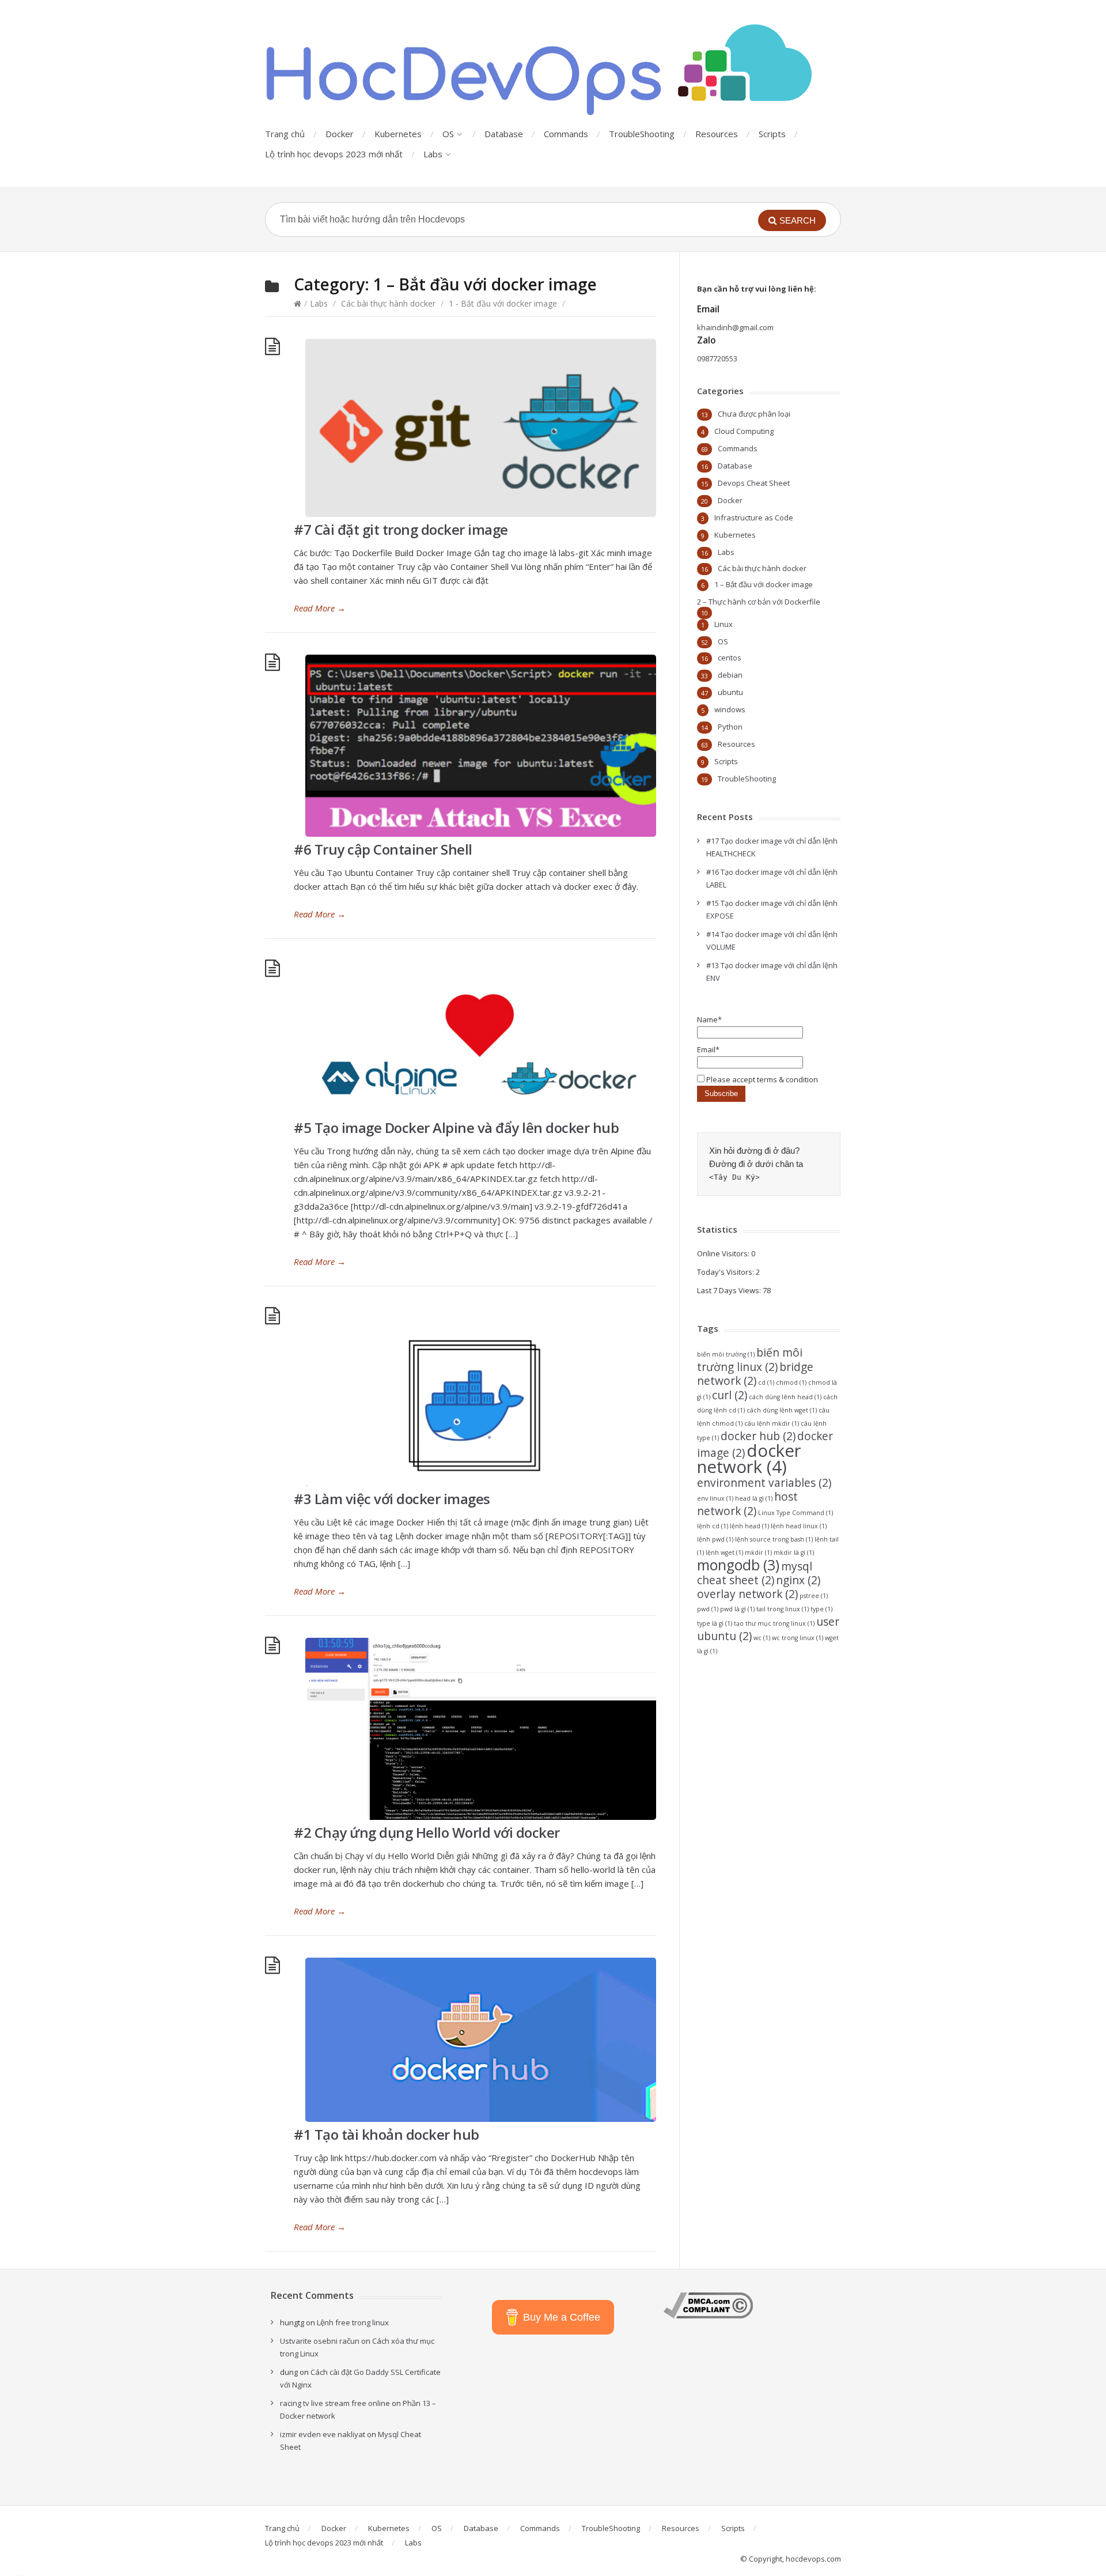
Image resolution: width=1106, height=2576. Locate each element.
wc (762, 1638)
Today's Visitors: (726, 1272)
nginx (798, 1580)
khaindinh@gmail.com (735, 327)
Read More (320, 608)
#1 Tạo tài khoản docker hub (387, 2134)
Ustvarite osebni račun (320, 2341)
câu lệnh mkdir (772, 1423)
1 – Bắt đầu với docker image (764, 584)
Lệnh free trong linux (353, 2322)
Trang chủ (285, 134)
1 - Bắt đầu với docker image (503, 303)
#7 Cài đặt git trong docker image (401, 529)
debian (730, 675)
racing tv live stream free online (335, 2403)
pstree (814, 1596)
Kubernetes (398, 134)
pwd (708, 1609)
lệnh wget (724, 1553)
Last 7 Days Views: (730, 1290)
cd (766, 1383)
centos (730, 658)
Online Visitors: (724, 1253)
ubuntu (730, 692)
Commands (566, 134)
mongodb (738, 1565)
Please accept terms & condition (761, 1079)
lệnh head (749, 1526)
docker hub (758, 1436)
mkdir (758, 1553)
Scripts (772, 134)
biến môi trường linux (750, 1360)
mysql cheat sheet (755, 1573)
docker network (749, 1459)
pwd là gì (737, 1609)
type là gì (715, 1623)
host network (747, 1504)
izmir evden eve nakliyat (323, 2434)
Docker (340, 134)
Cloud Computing (744, 431)
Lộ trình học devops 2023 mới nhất (334, 154)
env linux (715, 1498)
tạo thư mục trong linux (774, 1623)
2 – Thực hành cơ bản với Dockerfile (759, 602)
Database (504, 134)
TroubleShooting (642, 134)
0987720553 (717, 358)
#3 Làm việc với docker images (392, 1499)
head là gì (754, 1498)
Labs (433, 154)
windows (730, 709)
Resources (717, 134)
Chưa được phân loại (754, 414)
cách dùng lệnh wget (782, 1410)
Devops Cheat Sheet (754, 483)
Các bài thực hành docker (388, 303)
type (821, 1609)
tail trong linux (783, 1609)
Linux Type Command (796, 1513)
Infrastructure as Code (754, 518)
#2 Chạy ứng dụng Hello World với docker (427, 1832)
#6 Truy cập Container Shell (383, 849)
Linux (724, 624)
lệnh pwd (715, 1539)
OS (448, 134)
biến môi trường (726, 1354)
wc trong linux (798, 1638)
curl (730, 1395)
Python (730, 727)
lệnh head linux (799, 1526)
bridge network (755, 1374)
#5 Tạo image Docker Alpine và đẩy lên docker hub (456, 1128)
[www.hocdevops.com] (541, 71)
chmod (791, 1383)
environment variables (764, 1483)
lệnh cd (713, 1526)
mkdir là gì (794, 1553)
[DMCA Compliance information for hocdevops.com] (708, 2316)
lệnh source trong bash (774, 1539)
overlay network (747, 1594)
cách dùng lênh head (785, 1397)
